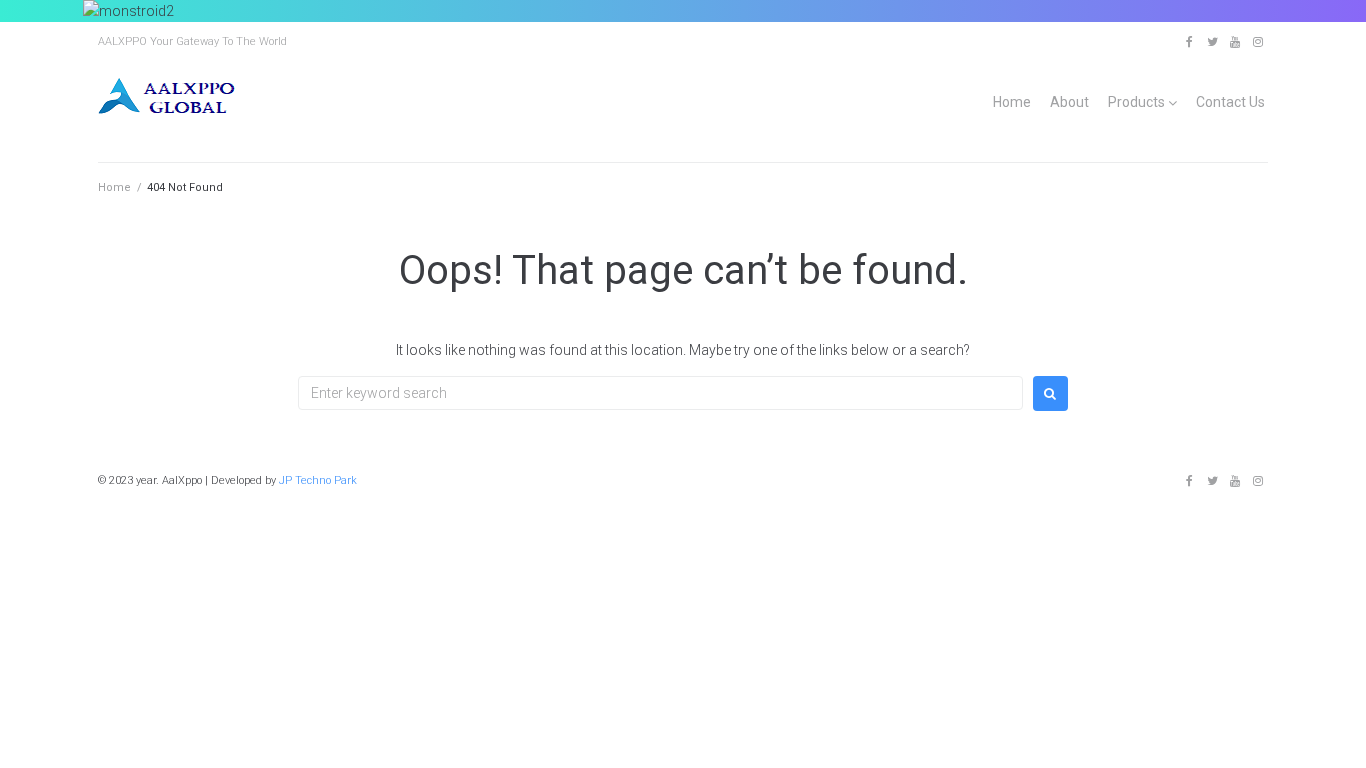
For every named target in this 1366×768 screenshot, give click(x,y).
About (1069, 102)
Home (1012, 102)
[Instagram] (1258, 42)
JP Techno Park (318, 480)
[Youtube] (1235, 42)
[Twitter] (1212, 42)
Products (1136, 102)
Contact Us (1230, 102)
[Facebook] (1189, 42)
